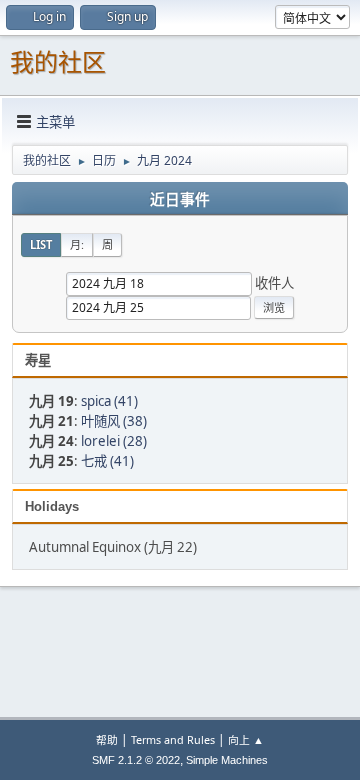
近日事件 (180, 200)
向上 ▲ (246, 739)
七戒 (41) (107, 461)
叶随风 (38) (114, 421)
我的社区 (58, 62)
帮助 (107, 739)
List (41, 244)
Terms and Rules (173, 739)
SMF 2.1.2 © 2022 (136, 760)
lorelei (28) (114, 441)
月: (77, 244)
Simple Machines (227, 760)
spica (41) (109, 401)
